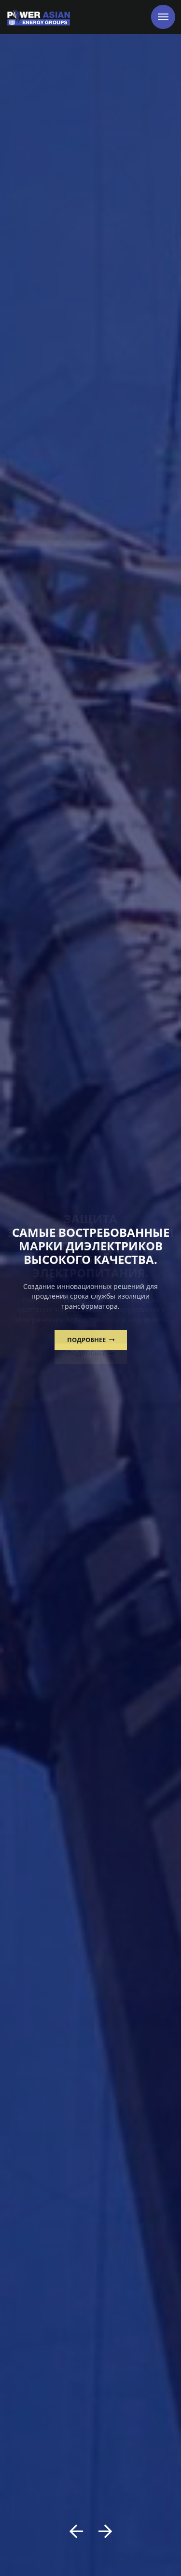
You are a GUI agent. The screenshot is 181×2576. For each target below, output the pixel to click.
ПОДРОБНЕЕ (87, 1340)
